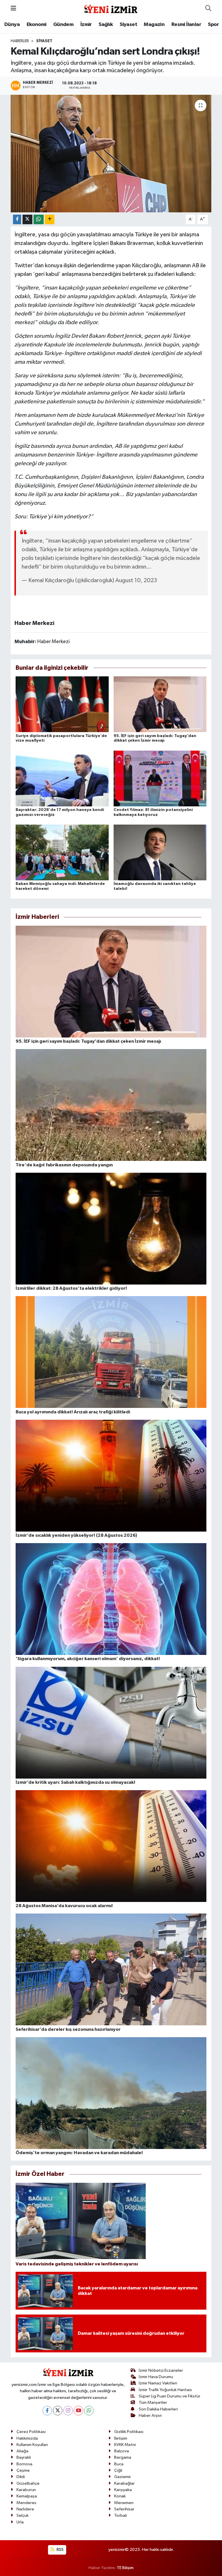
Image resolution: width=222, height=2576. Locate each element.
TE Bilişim (125, 2568)
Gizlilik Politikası (129, 2432)
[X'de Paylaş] (27, 219)
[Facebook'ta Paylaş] (17, 219)
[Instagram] (68, 2411)
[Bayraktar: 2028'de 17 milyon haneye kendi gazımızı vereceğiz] (62, 778)
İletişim (121, 2438)
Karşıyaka (123, 2490)
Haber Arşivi (150, 2416)
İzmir (86, 25)
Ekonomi (37, 25)
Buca (119, 2464)
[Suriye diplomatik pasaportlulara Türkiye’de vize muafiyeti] (62, 704)
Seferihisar (124, 2509)
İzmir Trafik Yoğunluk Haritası (165, 2390)
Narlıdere (25, 2509)
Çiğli (118, 2470)
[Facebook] (47, 2411)
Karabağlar (124, 2483)
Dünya (12, 25)
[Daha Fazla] (50, 219)
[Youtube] (78, 2411)
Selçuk (23, 2515)
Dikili (21, 2477)
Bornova (24, 2464)
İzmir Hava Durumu (156, 2377)
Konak (120, 2496)
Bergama (123, 2457)
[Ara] (208, 9)
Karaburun (26, 2490)
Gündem (63, 25)
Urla (20, 2522)
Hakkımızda (27, 2438)
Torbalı (121, 2515)
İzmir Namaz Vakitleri (158, 2383)
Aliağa (22, 2451)
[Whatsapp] (89, 2411)
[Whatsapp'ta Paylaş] (39, 219)
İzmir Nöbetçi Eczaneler (161, 2370)
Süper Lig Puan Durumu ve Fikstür (170, 2396)
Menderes (26, 2503)
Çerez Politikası (31, 2432)
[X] (58, 2411)
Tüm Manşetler (153, 2403)
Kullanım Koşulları (32, 2445)
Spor (213, 25)
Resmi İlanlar (186, 25)
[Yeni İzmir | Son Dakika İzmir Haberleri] (111, 8)
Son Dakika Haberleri (158, 2409)
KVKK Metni (125, 2445)
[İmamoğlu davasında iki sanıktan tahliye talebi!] (160, 852)
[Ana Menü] (13, 9)
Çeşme (23, 2470)
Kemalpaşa (27, 2496)
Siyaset (128, 25)
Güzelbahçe (28, 2483)
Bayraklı (24, 2457)
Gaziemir (123, 2477)
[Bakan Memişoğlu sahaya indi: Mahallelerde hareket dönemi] (62, 852)
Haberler (20, 41)
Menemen (124, 2503)
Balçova (122, 2451)
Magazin (154, 25)
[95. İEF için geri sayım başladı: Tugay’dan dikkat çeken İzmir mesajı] (160, 704)
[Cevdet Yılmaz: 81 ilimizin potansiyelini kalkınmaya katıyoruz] (160, 778)
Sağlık (106, 25)
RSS (60, 2550)
